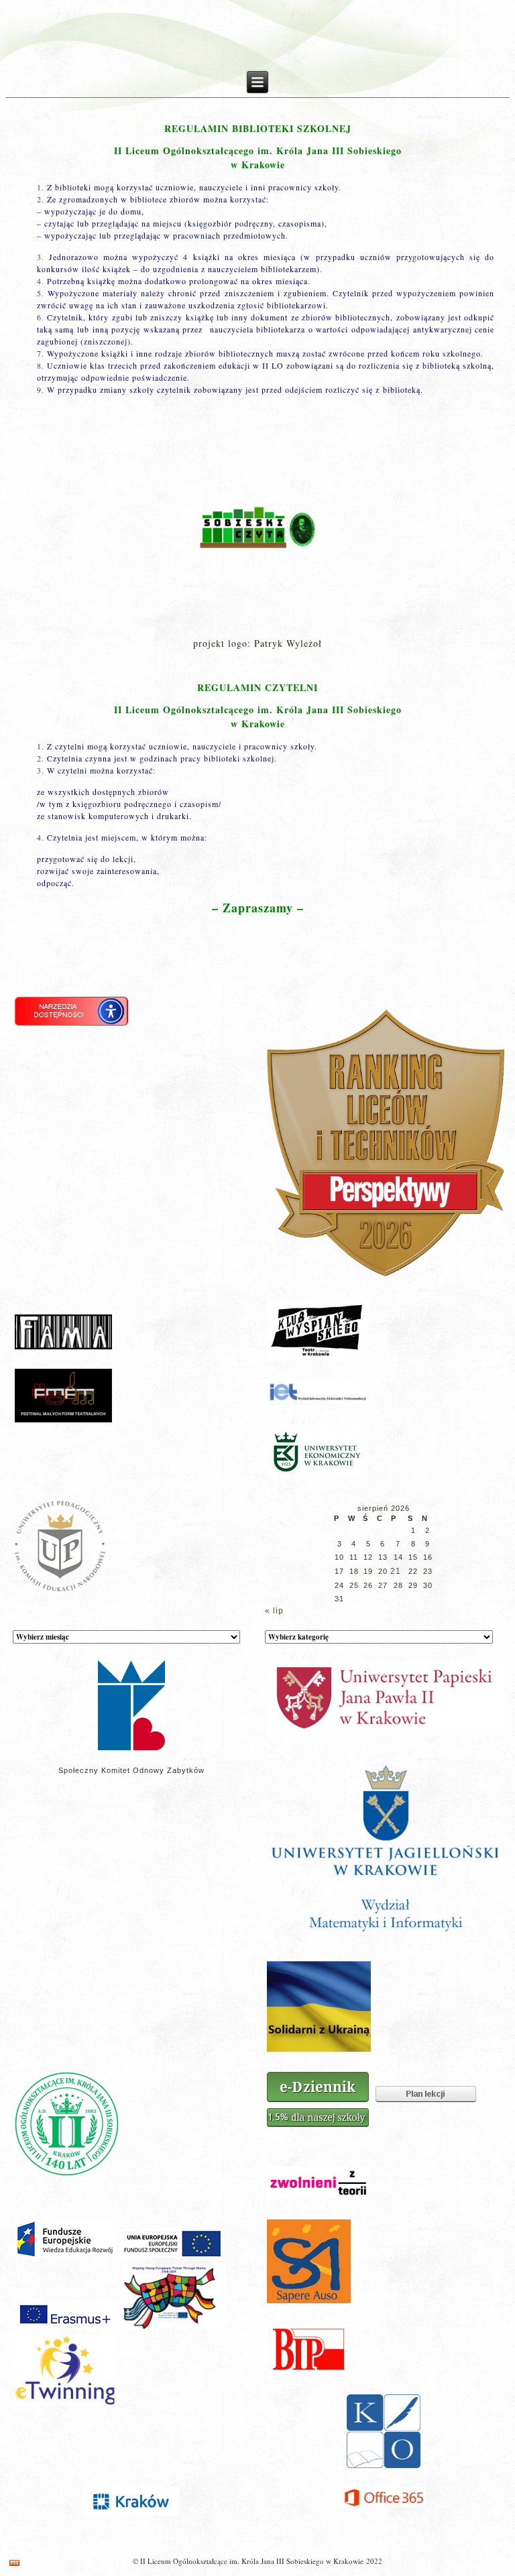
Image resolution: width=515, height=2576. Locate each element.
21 (396, 1571)
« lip (274, 1611)
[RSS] (14, 2563)
